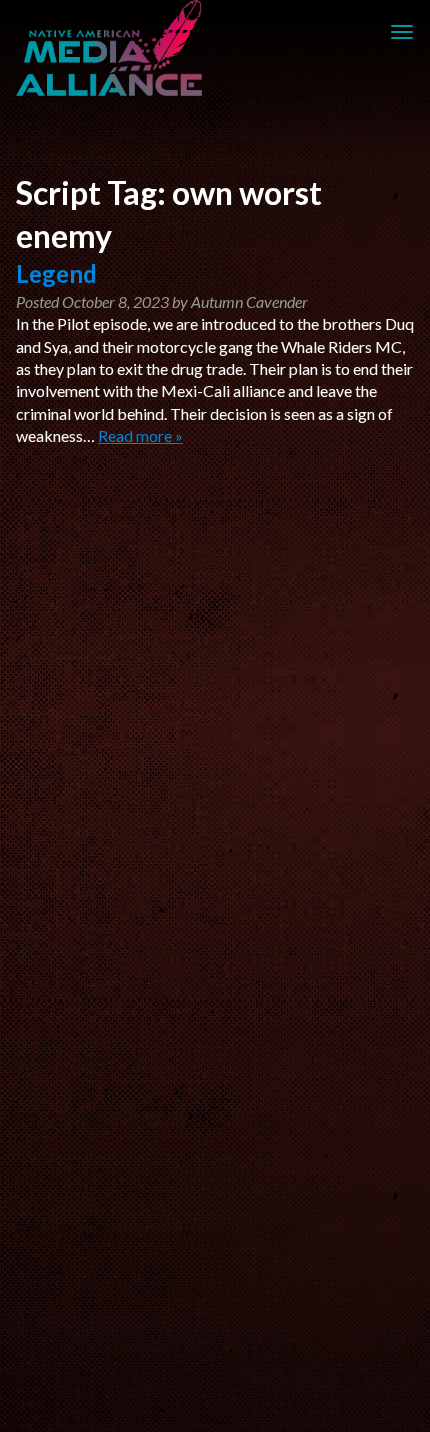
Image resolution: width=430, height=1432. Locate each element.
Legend (56, 273)
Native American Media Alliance (112, 48)
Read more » (140, 435)
